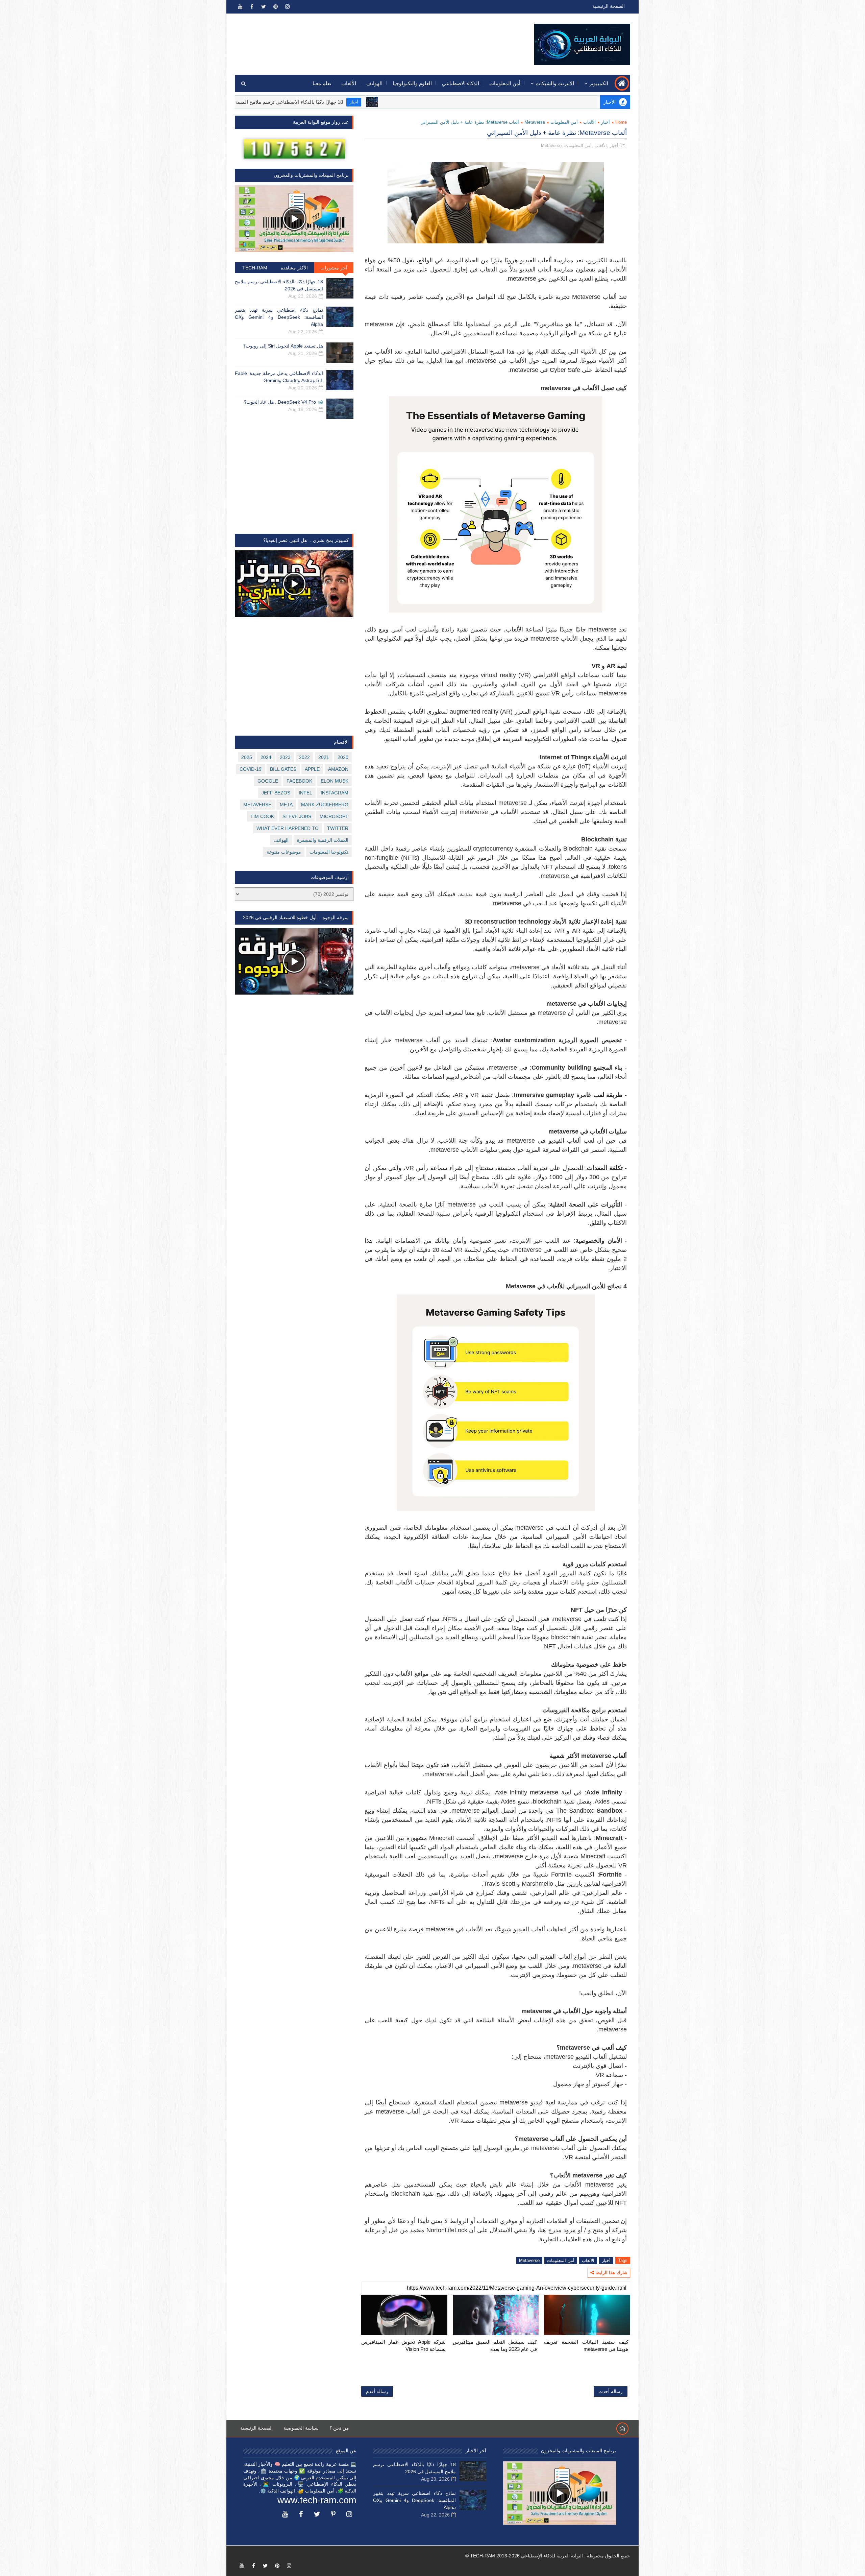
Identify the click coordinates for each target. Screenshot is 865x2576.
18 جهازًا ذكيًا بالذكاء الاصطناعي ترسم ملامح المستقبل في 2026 (398, 102)
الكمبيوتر (599, 83)
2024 (266, 757)
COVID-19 (251, 769)
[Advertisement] (359, 40)
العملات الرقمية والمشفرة (323, 840)
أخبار (477, 102)
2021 (324, 757)
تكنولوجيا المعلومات (329, 852)
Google (268, 781)
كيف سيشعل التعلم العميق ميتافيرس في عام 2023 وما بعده (495, 2345)
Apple (312, 769)
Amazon (338, 769)
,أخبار (615, 146)
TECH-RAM (255, 268)
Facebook (299, 781)
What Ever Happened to (288, 828)
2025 (247, 757)
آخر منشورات (334, 268)
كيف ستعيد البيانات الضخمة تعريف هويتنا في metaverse (586, 2345)
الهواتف (374, 83)
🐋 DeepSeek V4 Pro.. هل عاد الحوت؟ (283, 402)
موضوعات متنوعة (284, 852)
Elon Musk (335, 781)
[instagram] (287, 7)
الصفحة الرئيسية (609, 6)
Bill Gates (283, 769)
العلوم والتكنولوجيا (412, 83)
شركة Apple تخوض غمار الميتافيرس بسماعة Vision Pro (403, 2345)
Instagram (335, 793)
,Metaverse (552, 146)
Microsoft (334, 816)
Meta (286, 805)
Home (621, 122)
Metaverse (535, 122)
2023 (285, 757)
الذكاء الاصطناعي (461, 83)
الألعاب (349, 83)
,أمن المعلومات (579, 146)
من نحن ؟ (339, 2428)
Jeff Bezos (276, 793)
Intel (305, 793)
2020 (343, 757)
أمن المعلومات (505, 83)
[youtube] (240, 7)
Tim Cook (262, 816)
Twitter (338, 828)
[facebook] (252, 7)
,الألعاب (601, 146)
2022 (304, 757)
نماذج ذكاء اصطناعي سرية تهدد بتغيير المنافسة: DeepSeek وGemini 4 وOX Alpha (279, 317)
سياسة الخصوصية (301, 2428)
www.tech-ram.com (317, 2500)
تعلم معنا (322, 83)
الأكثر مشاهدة (294, 268)
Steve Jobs (297, 816)
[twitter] (264, 7)
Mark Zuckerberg (325, 805)
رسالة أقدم (377, 2391)
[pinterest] (275, 7)
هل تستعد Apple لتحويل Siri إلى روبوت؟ (283, 346)
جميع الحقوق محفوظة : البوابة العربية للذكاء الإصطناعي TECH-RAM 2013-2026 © (548, 2556)
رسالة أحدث (611, 2391)
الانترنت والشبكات (555, 83)
